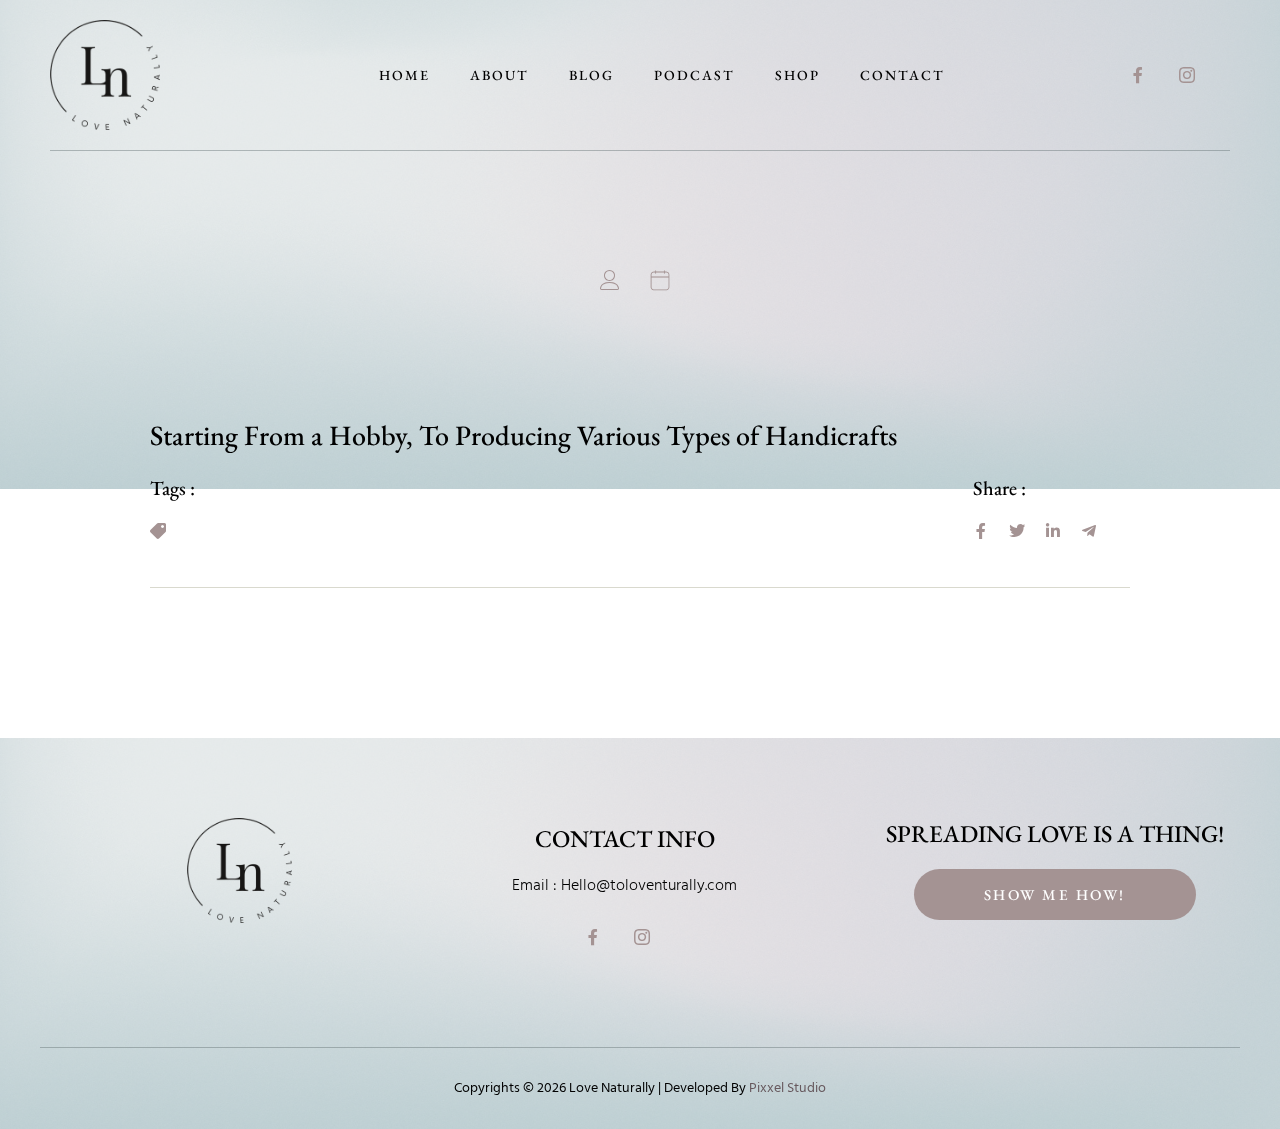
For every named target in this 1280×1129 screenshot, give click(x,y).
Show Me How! (1055, 894)
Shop (797, 75)
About (499, 75)
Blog (591, 75)
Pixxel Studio (787, 1088)
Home (404, 75)
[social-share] (981, 531)
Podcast (694, 75)
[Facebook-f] (1138, 75)
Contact (902, 75)
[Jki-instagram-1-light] (1187, 75)
